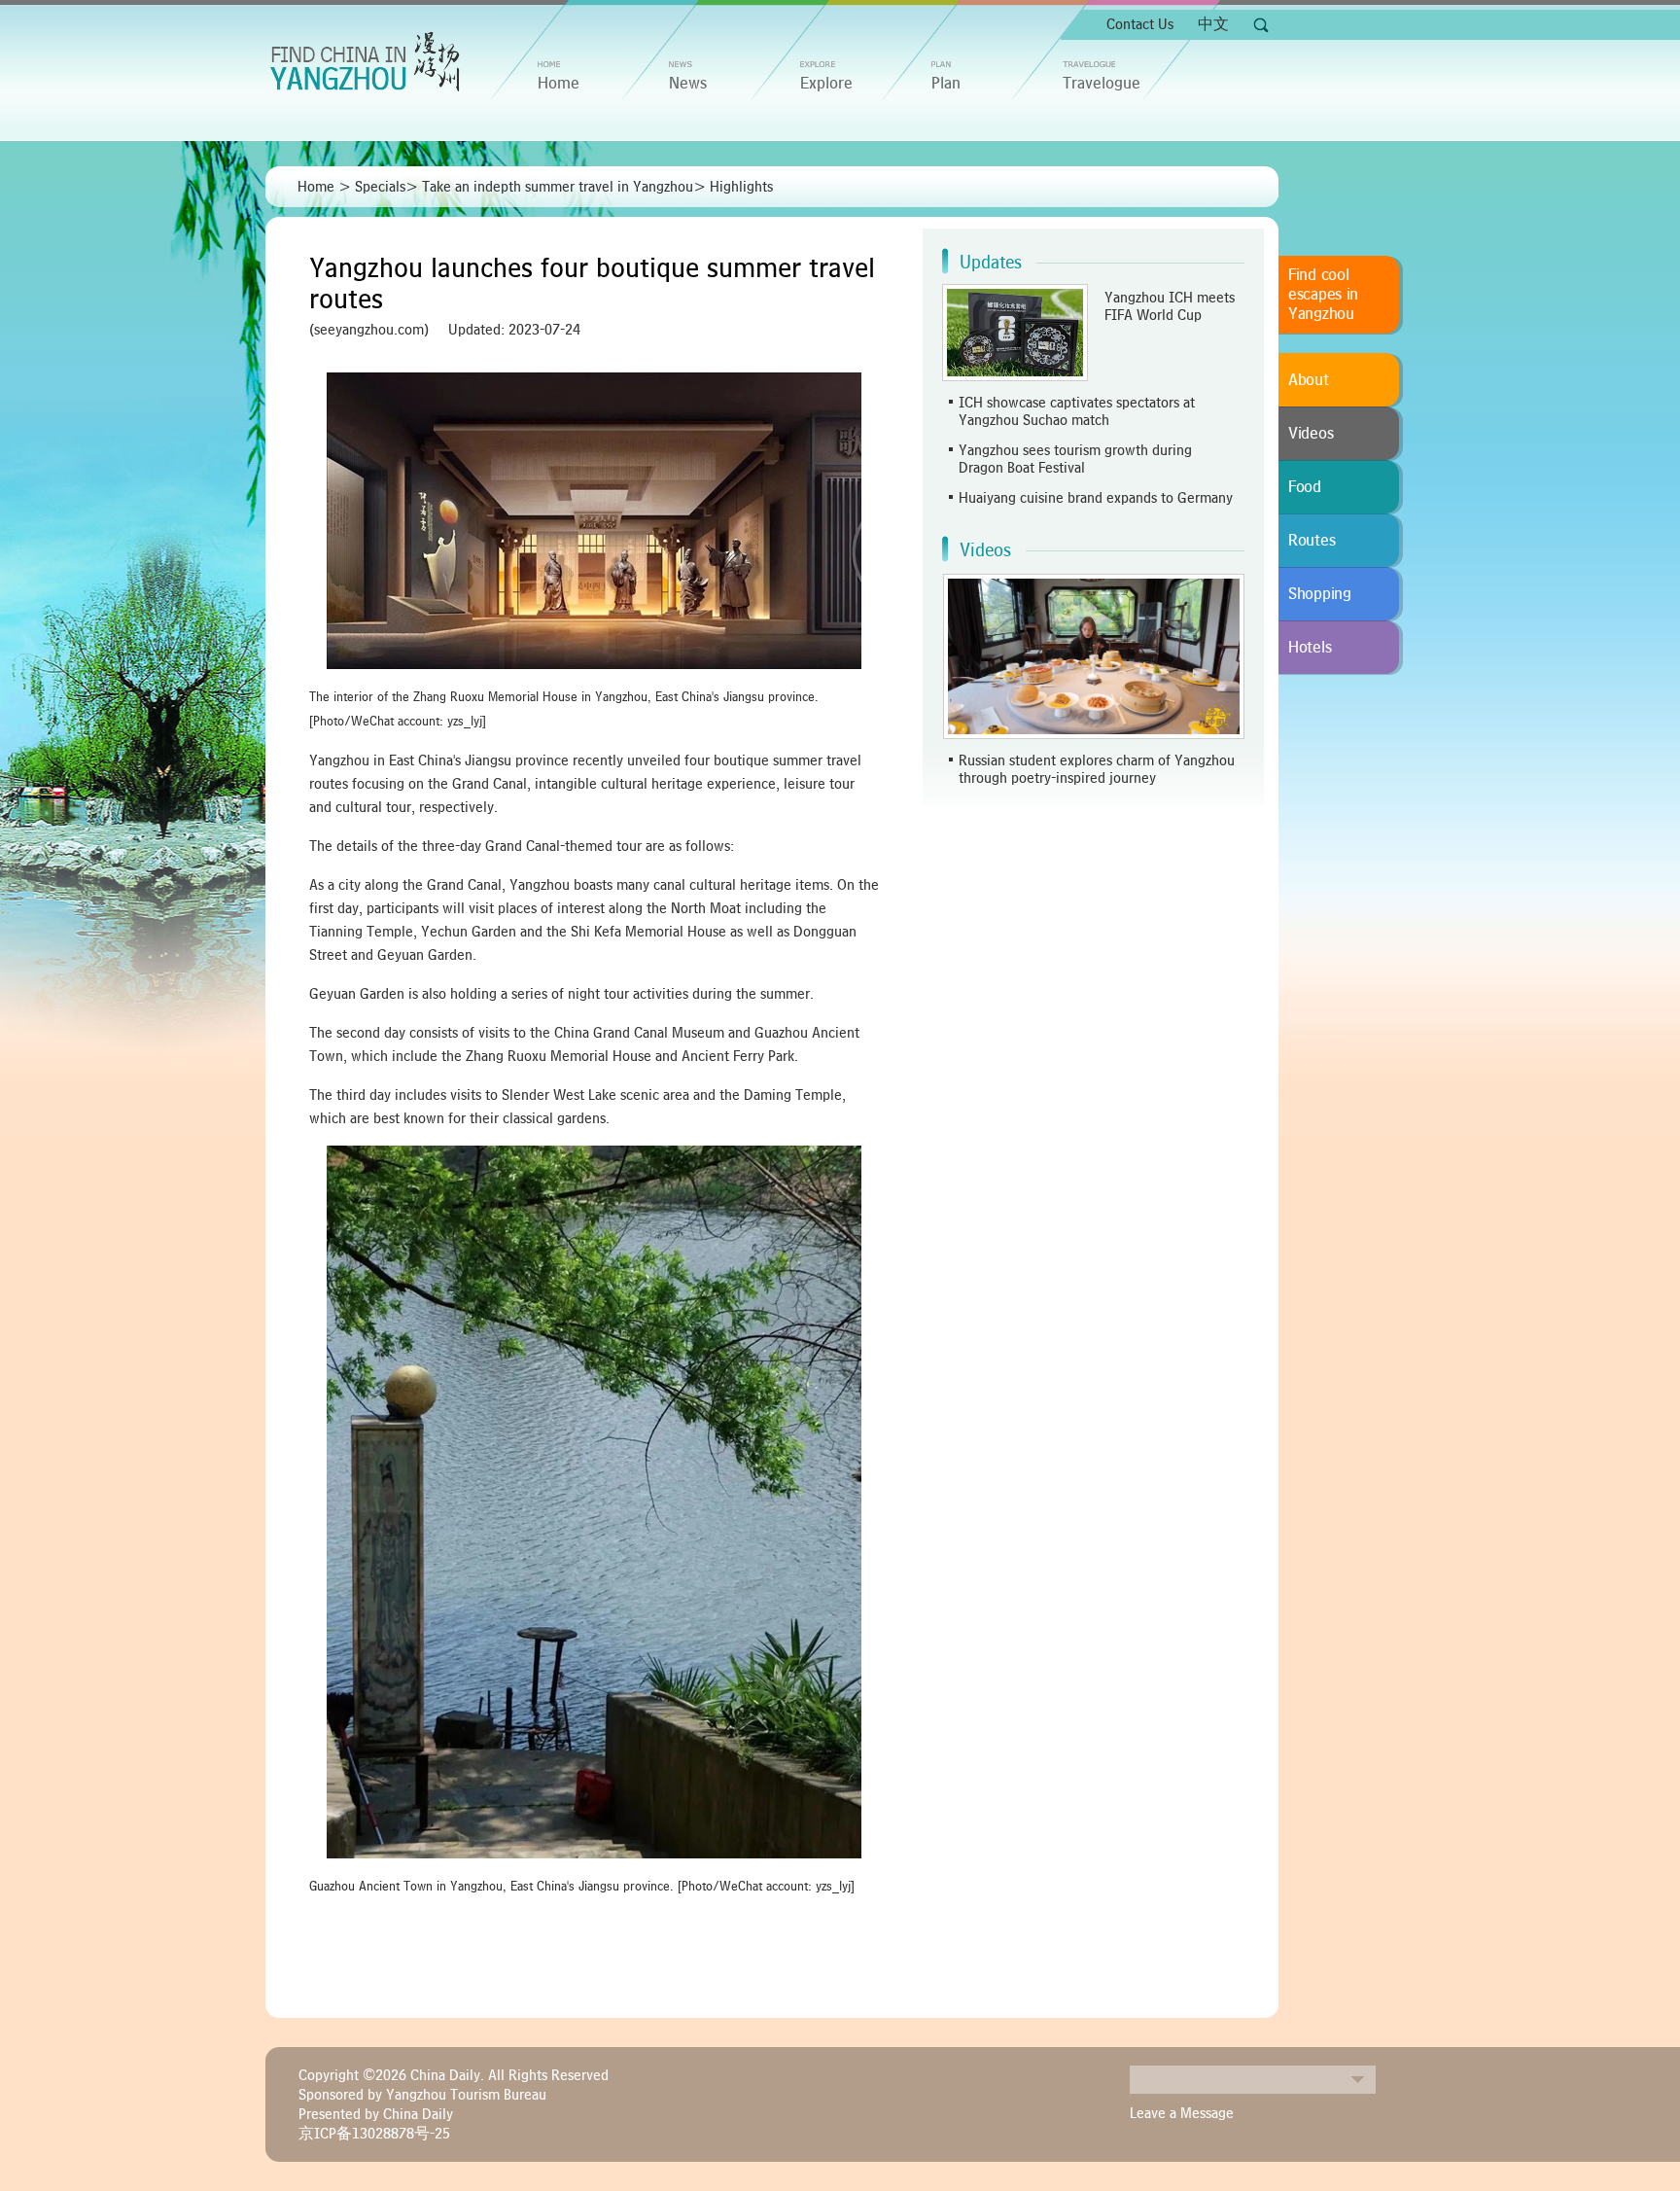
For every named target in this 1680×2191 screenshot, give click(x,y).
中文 (1213, 24)
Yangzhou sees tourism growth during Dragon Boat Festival (1075, 459)
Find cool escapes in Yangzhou (1323, 295)
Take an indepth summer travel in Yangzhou (558, 187)
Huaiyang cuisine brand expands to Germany (1096, 498)
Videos (985, 550)
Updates (991, 263)
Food (1305, 487)
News (688, 84)
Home (316, 187)
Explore (826, 84)
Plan (946, 84)
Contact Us (1140, 24)
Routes (1312, 541)
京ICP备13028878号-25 (374, 2134)
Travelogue (1102, 84)
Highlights (741, 187)
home (559, 84)
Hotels (1310, 648)
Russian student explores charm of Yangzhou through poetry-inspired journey (1097, 769)
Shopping (1320, 594)
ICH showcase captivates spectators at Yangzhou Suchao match (1077, 411)
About (1309, 380)
